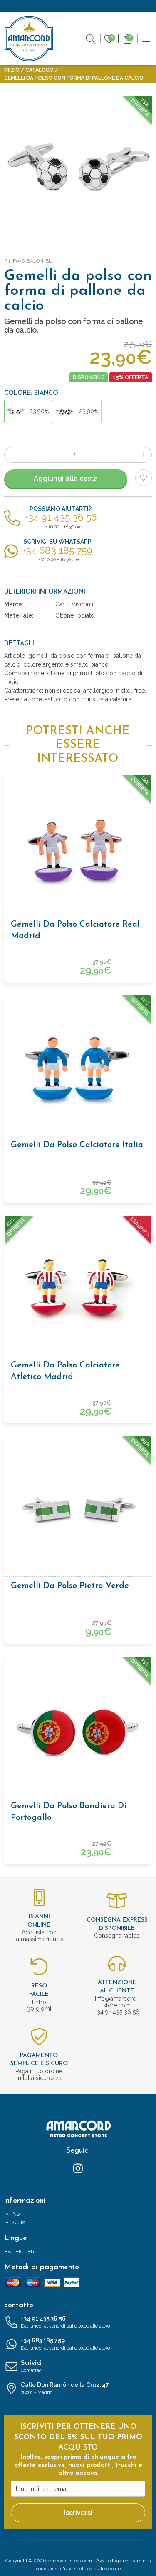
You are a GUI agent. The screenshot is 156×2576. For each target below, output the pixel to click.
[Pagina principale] (29, 39)
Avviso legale (111, 2561)
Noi (17, 2214)
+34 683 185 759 (65, 2344)
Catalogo (40, 70)
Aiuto (19, 2222)
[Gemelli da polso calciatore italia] (78, 1068)
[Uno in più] (144, 455)
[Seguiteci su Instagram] (78, 2168)
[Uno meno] (12, 455)
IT (41, 2251)
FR (31, 2251)
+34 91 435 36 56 (65, 2322)
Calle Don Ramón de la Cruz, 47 (65, 2388)
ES (7, 2251)
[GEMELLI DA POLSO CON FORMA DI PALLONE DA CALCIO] (78, 169)
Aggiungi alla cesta (66, 478)
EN (19, 2251)
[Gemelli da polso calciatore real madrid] (78, 847)
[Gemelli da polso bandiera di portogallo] (78, 1729)
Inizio (12, 70)
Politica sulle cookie (99, 2569)
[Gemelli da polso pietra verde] (78, 1509)
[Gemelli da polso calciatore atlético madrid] (78, 1288)
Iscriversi (78, 2513)
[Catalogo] (146, 38)
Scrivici (32, 2366)
